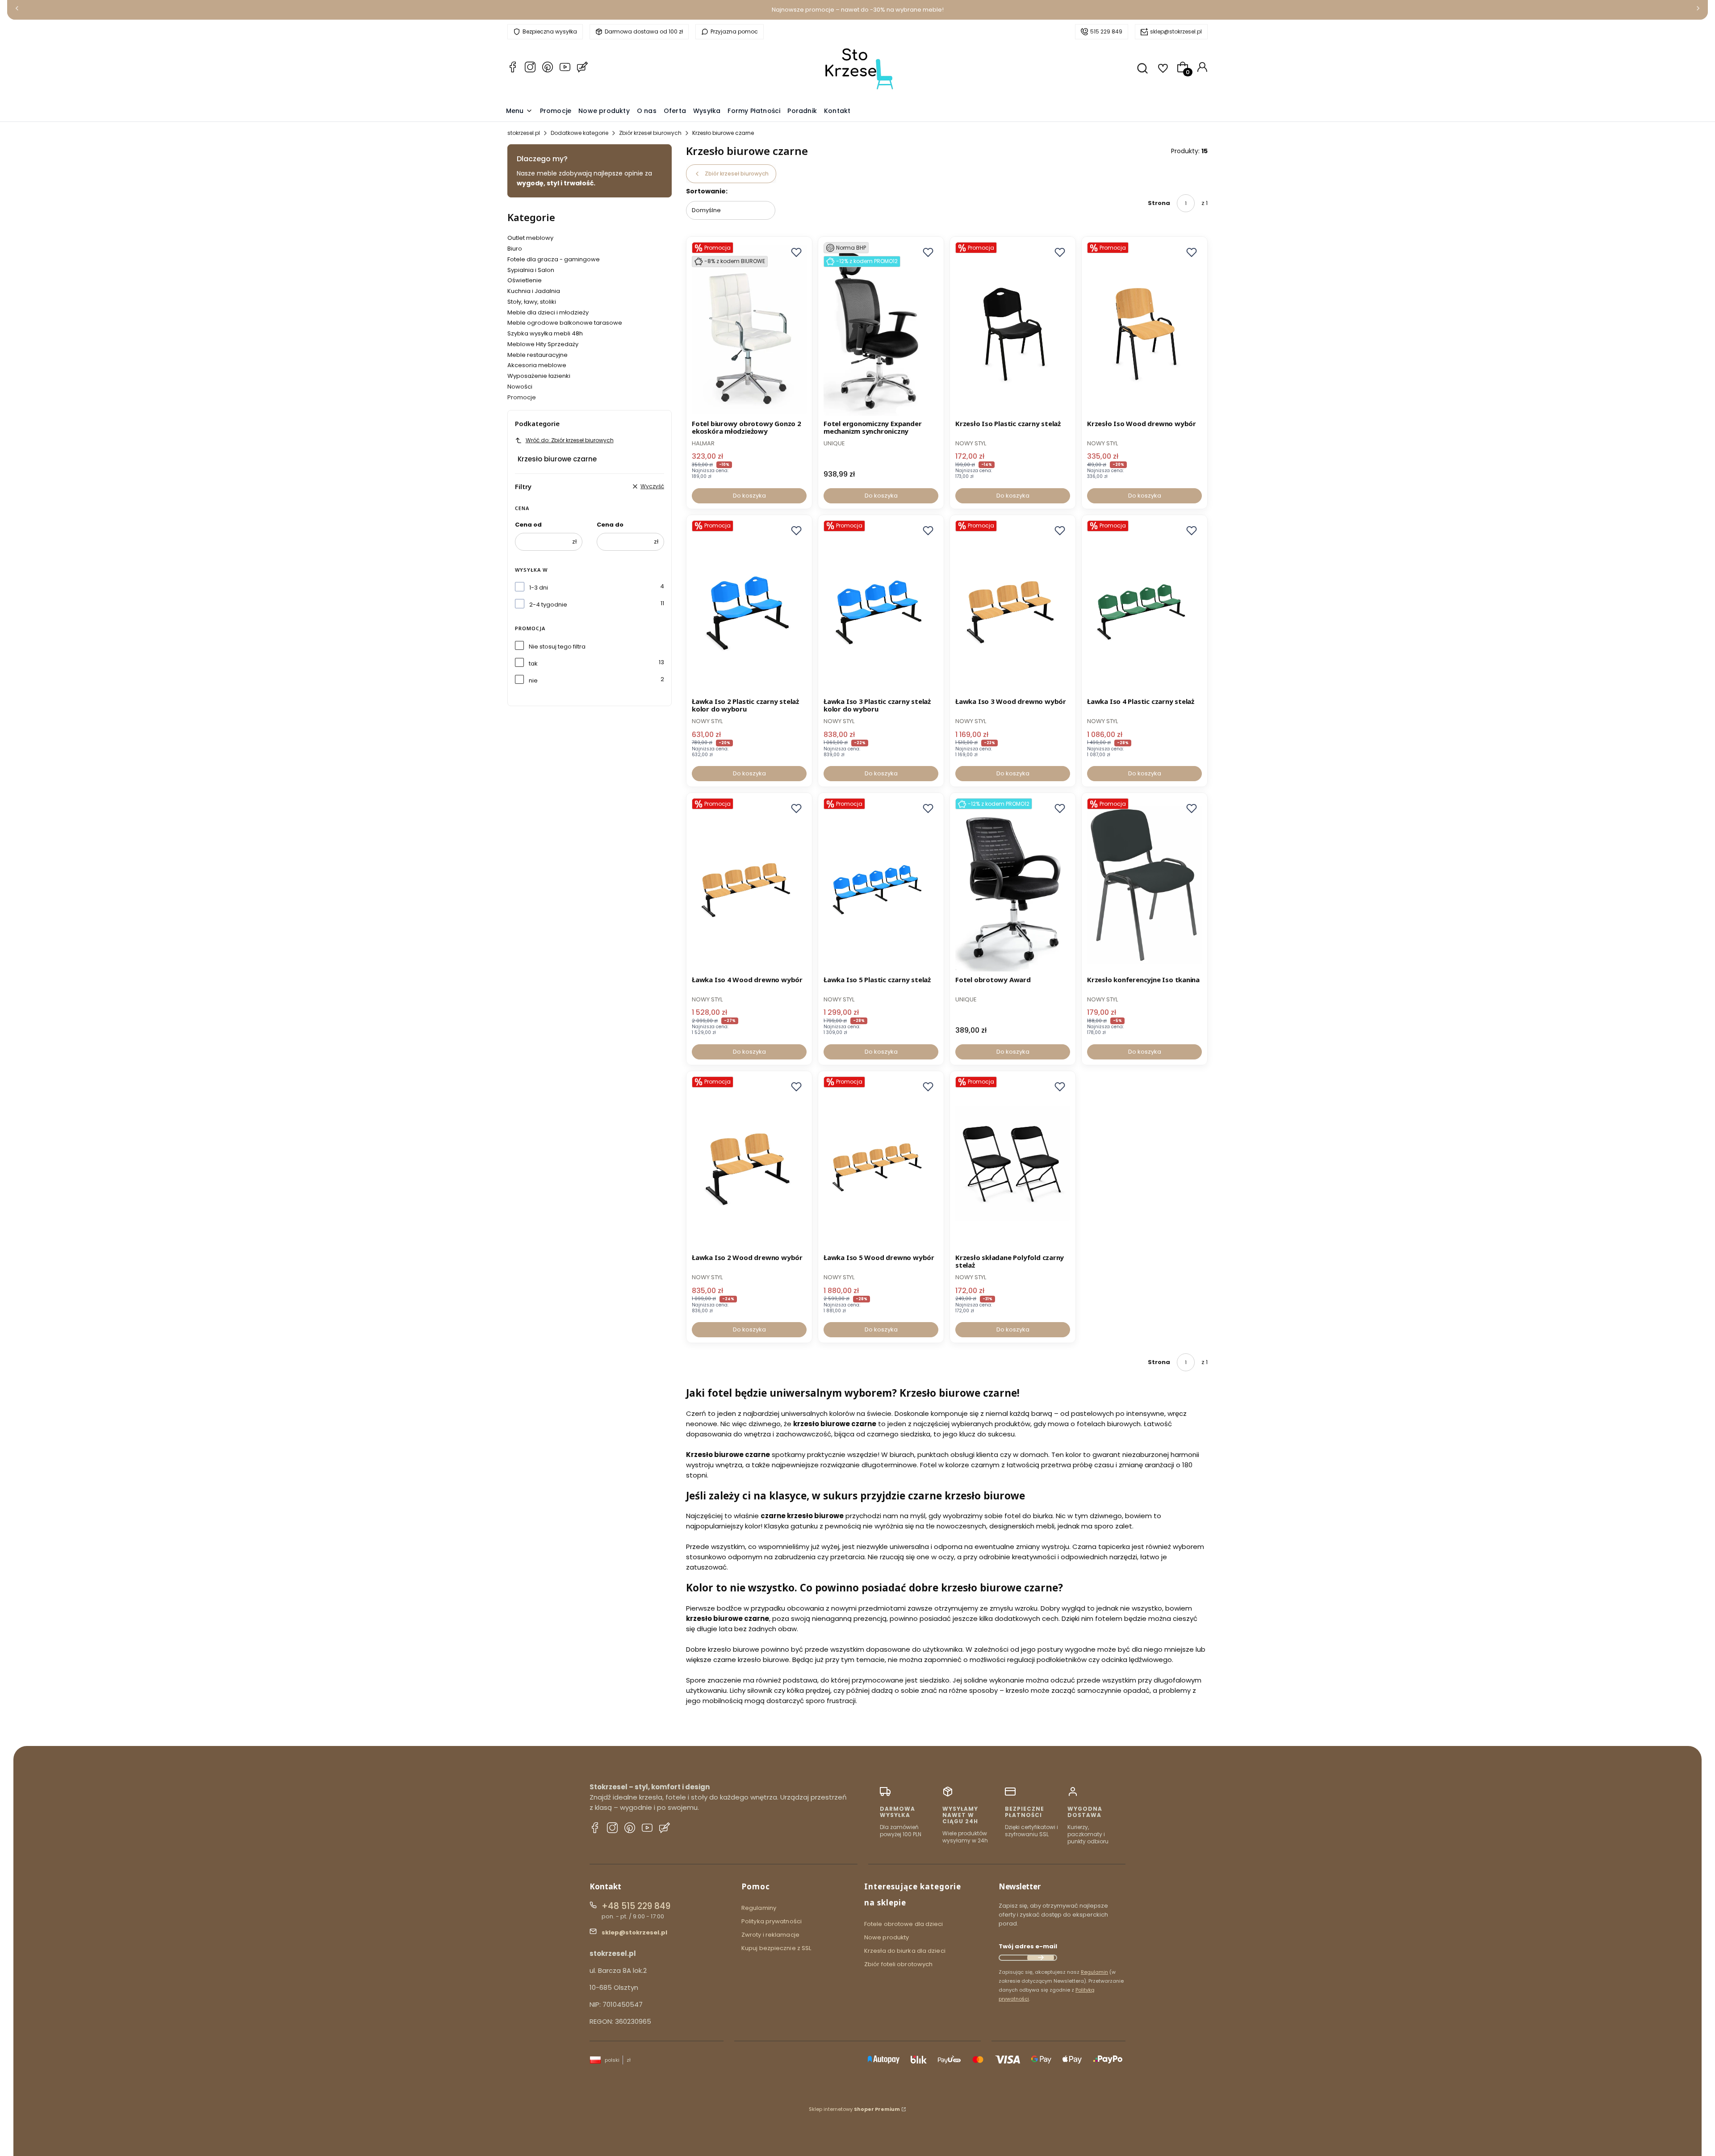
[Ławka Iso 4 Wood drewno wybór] (749, 885)
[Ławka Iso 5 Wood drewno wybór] (881, 1164)
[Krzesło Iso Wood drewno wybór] (1144, 329)
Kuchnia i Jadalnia (534, 291)
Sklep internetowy (854, 2109)
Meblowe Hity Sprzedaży (543, 344)
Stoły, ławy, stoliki (532, 302)
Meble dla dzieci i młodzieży (548, 312)
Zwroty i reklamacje (770, 1935)
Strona (1159, 203)
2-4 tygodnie (548, 605)
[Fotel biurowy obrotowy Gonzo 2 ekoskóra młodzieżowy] (749, 329)
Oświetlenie (525, 280)
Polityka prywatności (772, 1921)
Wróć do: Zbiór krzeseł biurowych (570, 440)
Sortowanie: (707, 191)
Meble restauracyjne (538, 355)
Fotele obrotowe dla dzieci (904, 1924)
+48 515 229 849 (636, 1906)
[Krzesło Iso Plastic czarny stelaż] (1013, 329)
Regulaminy (759, 1908)
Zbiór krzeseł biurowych (650, 133)
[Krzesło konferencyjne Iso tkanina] (1144, 885)
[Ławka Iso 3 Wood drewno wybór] (1013, 607)
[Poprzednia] (17, 10)
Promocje (522, 397)
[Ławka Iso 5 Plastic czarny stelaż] (881, 885)
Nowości (520, 387)
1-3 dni (539, 588)
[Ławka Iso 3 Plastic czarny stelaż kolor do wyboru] (881, 607)
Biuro (515, 249)
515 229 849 (1106, 31)
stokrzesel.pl (524, 133)
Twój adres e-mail (1028, 1946)
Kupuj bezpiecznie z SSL (776, 1948)
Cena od (528, 525)
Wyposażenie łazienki (539, 376)
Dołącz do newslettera (1041, 1958)
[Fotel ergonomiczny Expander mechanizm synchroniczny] (881, 329)
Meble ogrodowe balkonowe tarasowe (565, 323)
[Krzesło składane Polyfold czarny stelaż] (1013, 1164)
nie (533, 680)
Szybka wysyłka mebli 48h (545, 333)
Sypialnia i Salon (531, 270)
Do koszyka (749, 496)
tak (533, 664)
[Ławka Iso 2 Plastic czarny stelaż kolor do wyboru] (749, 607)
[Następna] (1698, 10)
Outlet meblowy (530, 238)
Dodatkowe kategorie (579, 133)
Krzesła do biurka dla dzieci (905, 1951)
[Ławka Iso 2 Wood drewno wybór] (749, 1164)
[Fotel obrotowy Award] (1013, 885)
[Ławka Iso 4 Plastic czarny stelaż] (1144, 607)
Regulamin (1094, 1972)
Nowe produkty (887, 1937)
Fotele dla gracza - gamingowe (554, 259)
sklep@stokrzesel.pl (1176, 31)
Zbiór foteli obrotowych (898, 1964)
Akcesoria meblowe (537, 365)
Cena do (610, 525)
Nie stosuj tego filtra (557, 647)
